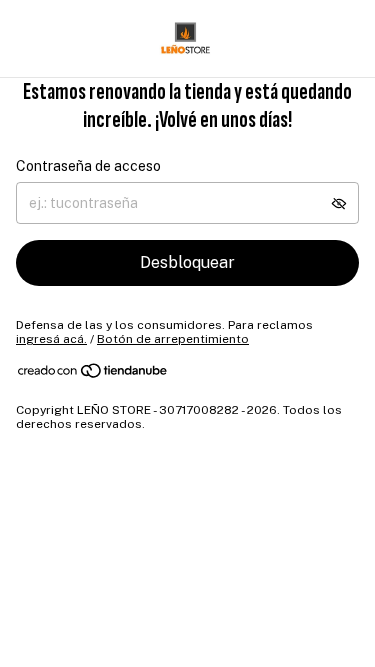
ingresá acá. (51, 339)
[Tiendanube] (93, 375)
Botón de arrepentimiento (173, 339)
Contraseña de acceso (88, 166)
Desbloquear (187, 262)
